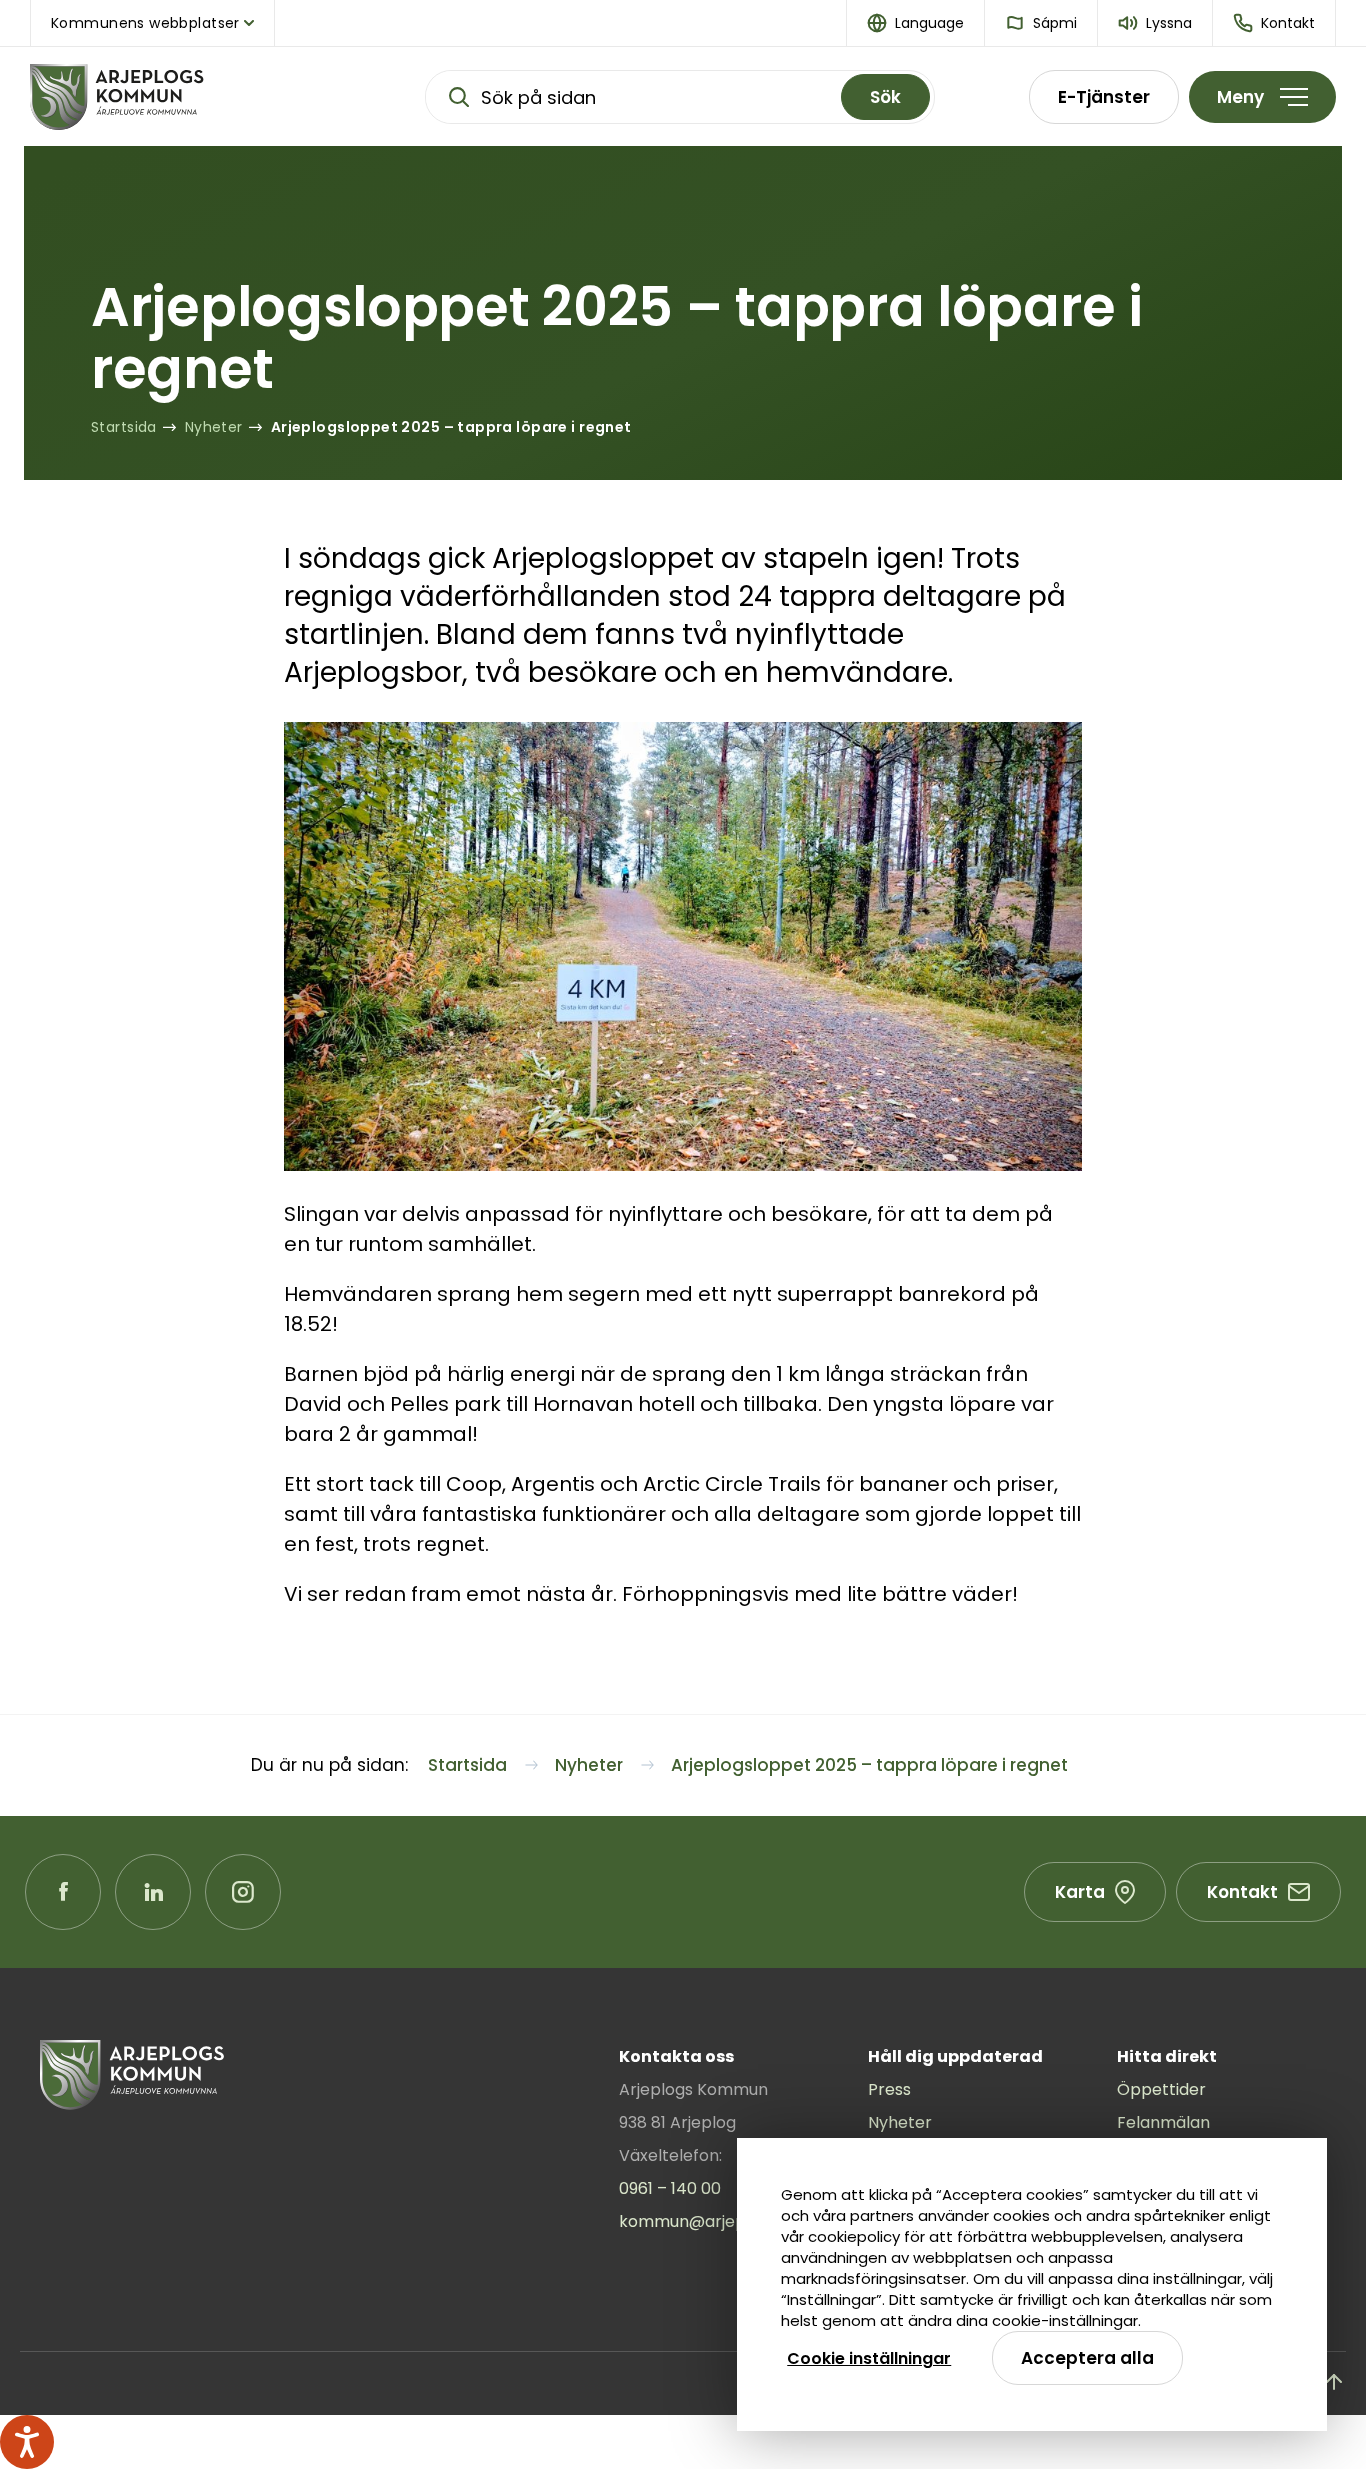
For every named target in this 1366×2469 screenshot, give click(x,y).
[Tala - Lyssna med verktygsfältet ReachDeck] (27, 2442)
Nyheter (900, 2122)
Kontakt (1242, 1892)
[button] (916, 23)
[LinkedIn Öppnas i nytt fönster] (153, 1892)
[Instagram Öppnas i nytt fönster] (243, 1892)
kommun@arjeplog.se (705, 2221)
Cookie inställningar (869, 2358)
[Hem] (180, 97)
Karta (1080, 1892)
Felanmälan (1163, 2122)
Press (889, 2089)
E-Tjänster (1104, 97)
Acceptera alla (1087, 2358)
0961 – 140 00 (670, 2188)
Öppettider (1161, 2089)
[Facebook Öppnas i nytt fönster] (63, 1892)
